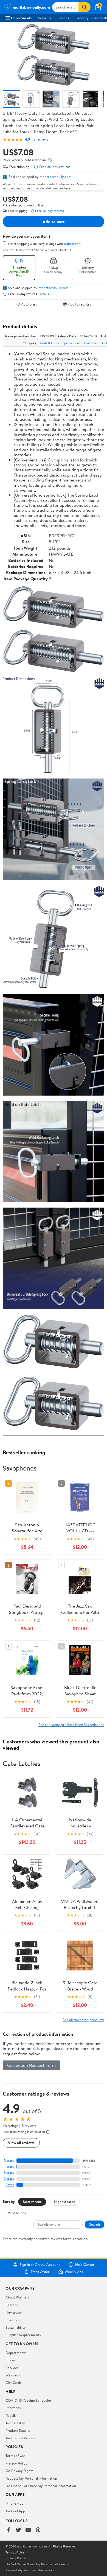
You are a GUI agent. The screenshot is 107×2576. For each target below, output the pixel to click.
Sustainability (16, 2327)
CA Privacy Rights (19, 2471)
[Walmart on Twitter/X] (18, 2530)
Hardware (91, 343)
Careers (12, 2305)
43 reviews (40, 139)
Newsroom (14, 2312)
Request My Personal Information (31, 2478)
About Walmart (17, 2297)
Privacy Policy (16, 2463)
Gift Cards (13, 2382)
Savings (63, 18)
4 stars (9, 2167)
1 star (10, 2185)
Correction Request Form (31, 2065)
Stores (10, 2360)
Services (45, 18)
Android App (15, 2511)
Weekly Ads (74, 2272)
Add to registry (80, 304)
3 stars (9, 2173)
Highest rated (65, 2202)
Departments (21, 18)
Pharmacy (13, 2408)
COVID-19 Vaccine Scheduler (28, 2400)
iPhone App (14, 2503)
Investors (12, 2320)
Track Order (40, 2272)
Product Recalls (18, 2431)
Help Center (85, 2264)
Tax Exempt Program (21, 2438)
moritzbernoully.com (56, 177)
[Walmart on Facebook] (9, 2530)
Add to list (29, 304)
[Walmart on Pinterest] (38, 2530)
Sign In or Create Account (40, 2264)
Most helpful (17, 2213)
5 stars (9, 2161)
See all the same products (83, 2020)
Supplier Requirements (23, 2335)
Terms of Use (16, 2455)
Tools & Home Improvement (60, 343)
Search (95, 2224)
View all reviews (21, 2143)
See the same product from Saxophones (71, 1725)
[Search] (85, 7)
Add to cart (54, 222)
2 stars (9, 2179)
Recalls (11, 2415)
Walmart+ (13, 2375)
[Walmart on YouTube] (28, 2530)
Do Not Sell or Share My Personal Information (41, 2486)
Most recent (32, 2202)
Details (44, 294)
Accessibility (15, 2423)
